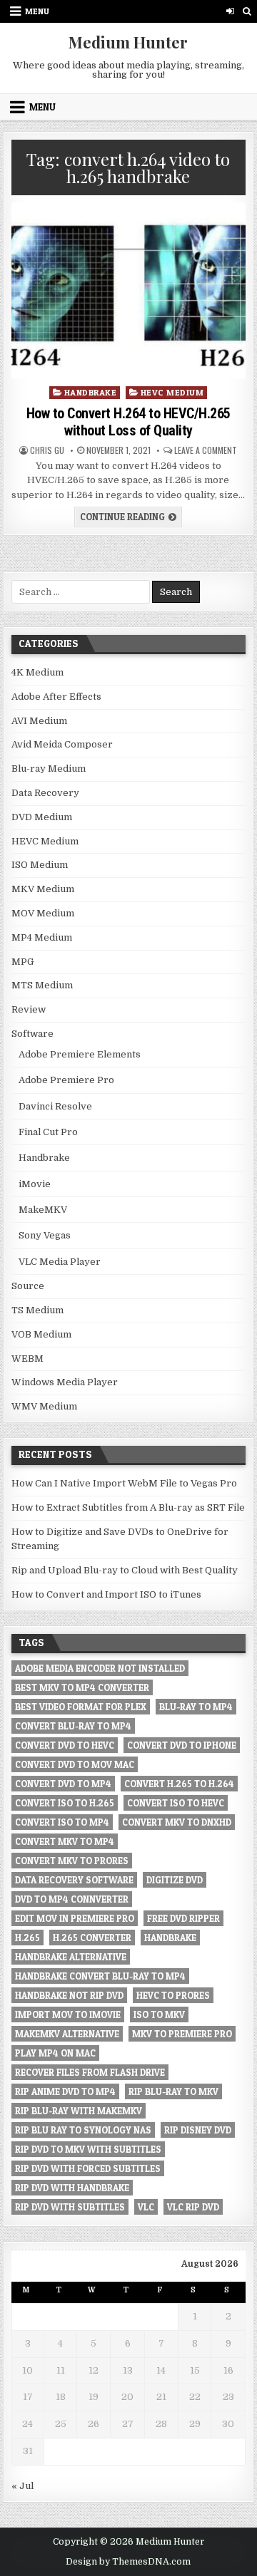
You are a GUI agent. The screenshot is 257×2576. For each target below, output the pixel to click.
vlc (146, 2207)
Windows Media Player (65, 1382)
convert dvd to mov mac (75, 1764)
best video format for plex (81, 1707)
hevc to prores (173, 1995)
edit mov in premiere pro (75, 1918)
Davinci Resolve (55, 1106)
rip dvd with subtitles (70, 2207)
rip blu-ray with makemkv (79, 2111)
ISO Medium (40, 865)
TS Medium (37, 1310)
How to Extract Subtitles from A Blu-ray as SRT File (128, 1507)
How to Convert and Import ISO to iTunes (106, 1594)
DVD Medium (42, 817)
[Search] (247, 11)
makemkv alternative (67, 2034)
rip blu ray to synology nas (83, 2130)
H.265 (27, 1938)
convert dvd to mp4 (63, 1784)
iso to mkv (159, 2014)
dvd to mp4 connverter (72, 1899)
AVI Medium (39, 721)
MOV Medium (43, 913)
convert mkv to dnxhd (177, 1822)
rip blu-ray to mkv (173, 2091)
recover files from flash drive (90, 2072)
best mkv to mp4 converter (82, 1687)
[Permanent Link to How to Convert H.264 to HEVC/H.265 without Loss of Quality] (129, 290)
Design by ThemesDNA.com (128, 2562)
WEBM (27, 1359)
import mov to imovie (68, 2014)
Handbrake (91, 392)
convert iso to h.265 (65, 1803)
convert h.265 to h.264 (179, 1784)
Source (28, 1286)
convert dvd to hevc (65, 1745)
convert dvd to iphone (182, 1745)
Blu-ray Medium (49, 769)
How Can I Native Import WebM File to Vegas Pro (124, 1483)
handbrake (170, 1938)
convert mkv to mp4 (65, 1841)
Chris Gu (47, 450)
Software (32, 1034)
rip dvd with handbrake (72, 2188)
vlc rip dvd (193, 2207)
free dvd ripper (183, 1918)
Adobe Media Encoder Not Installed (100, 1668)
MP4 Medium (42, 937)
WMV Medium (44, 1406)
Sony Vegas (45, 1235)
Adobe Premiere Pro (66, 1080)
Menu (37, 11)
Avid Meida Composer (62, 744)
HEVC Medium (172, 392)
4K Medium (37, 672)
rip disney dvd (198, 2130)
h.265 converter (92, 1938)
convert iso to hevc (176, 1803)
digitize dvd (175, 1880)
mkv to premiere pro (182, 2034)
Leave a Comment (206, 450)
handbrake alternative (71, 1957)
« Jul (22, 2486)
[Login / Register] (230, 11)
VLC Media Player (60, 1262)
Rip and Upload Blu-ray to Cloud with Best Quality (125, 1570)
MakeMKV (43, 1210)
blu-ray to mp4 (196, 1707)
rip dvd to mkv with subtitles (88, 2149)
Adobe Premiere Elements (80, 1054)
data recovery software (74, 1880)
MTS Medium (42, 985)
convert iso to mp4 (62, 1822)
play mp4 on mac (55, 2053)
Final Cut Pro (48, 1132)
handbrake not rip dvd (69, 1995)
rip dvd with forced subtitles (88, 2168)
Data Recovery (45, 793)
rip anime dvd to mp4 (65, 2091)
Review (29, 1009)
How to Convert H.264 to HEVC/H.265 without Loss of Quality (128, 422)
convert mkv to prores (72, 1861)
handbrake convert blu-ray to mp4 (100, 1976)
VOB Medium (41, 1334)
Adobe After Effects (56, 697)
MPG (22, 962)
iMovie (35, 1184)
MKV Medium (43, 889)
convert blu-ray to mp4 (73, 1726)
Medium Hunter (128, 42)
